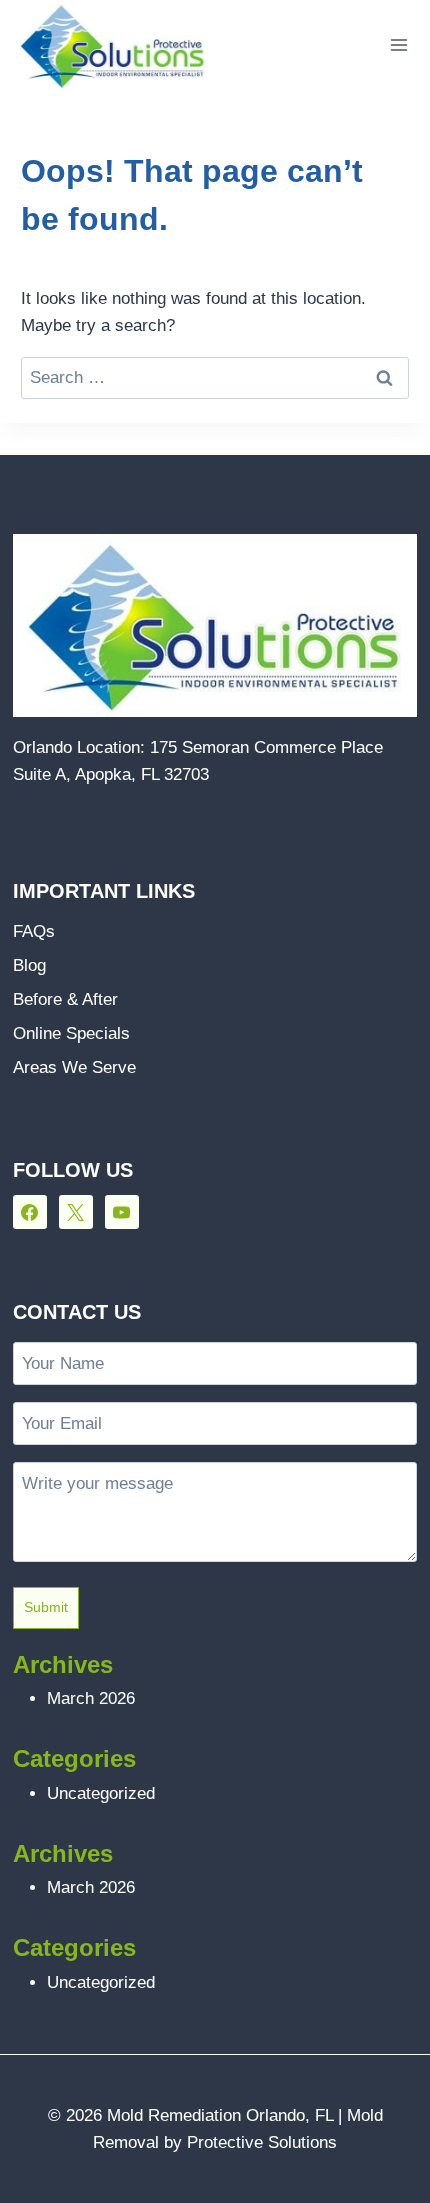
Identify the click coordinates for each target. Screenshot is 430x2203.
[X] (76, 1212)
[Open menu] (398, 45)
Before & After (65, 999)
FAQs (34, 931)
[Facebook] (30, 1212)
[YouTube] (122, 1212)
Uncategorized (101, 1793)
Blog (29, 965)
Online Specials (71, 1033)
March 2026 (91, 1698)
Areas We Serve (74, 1067)
